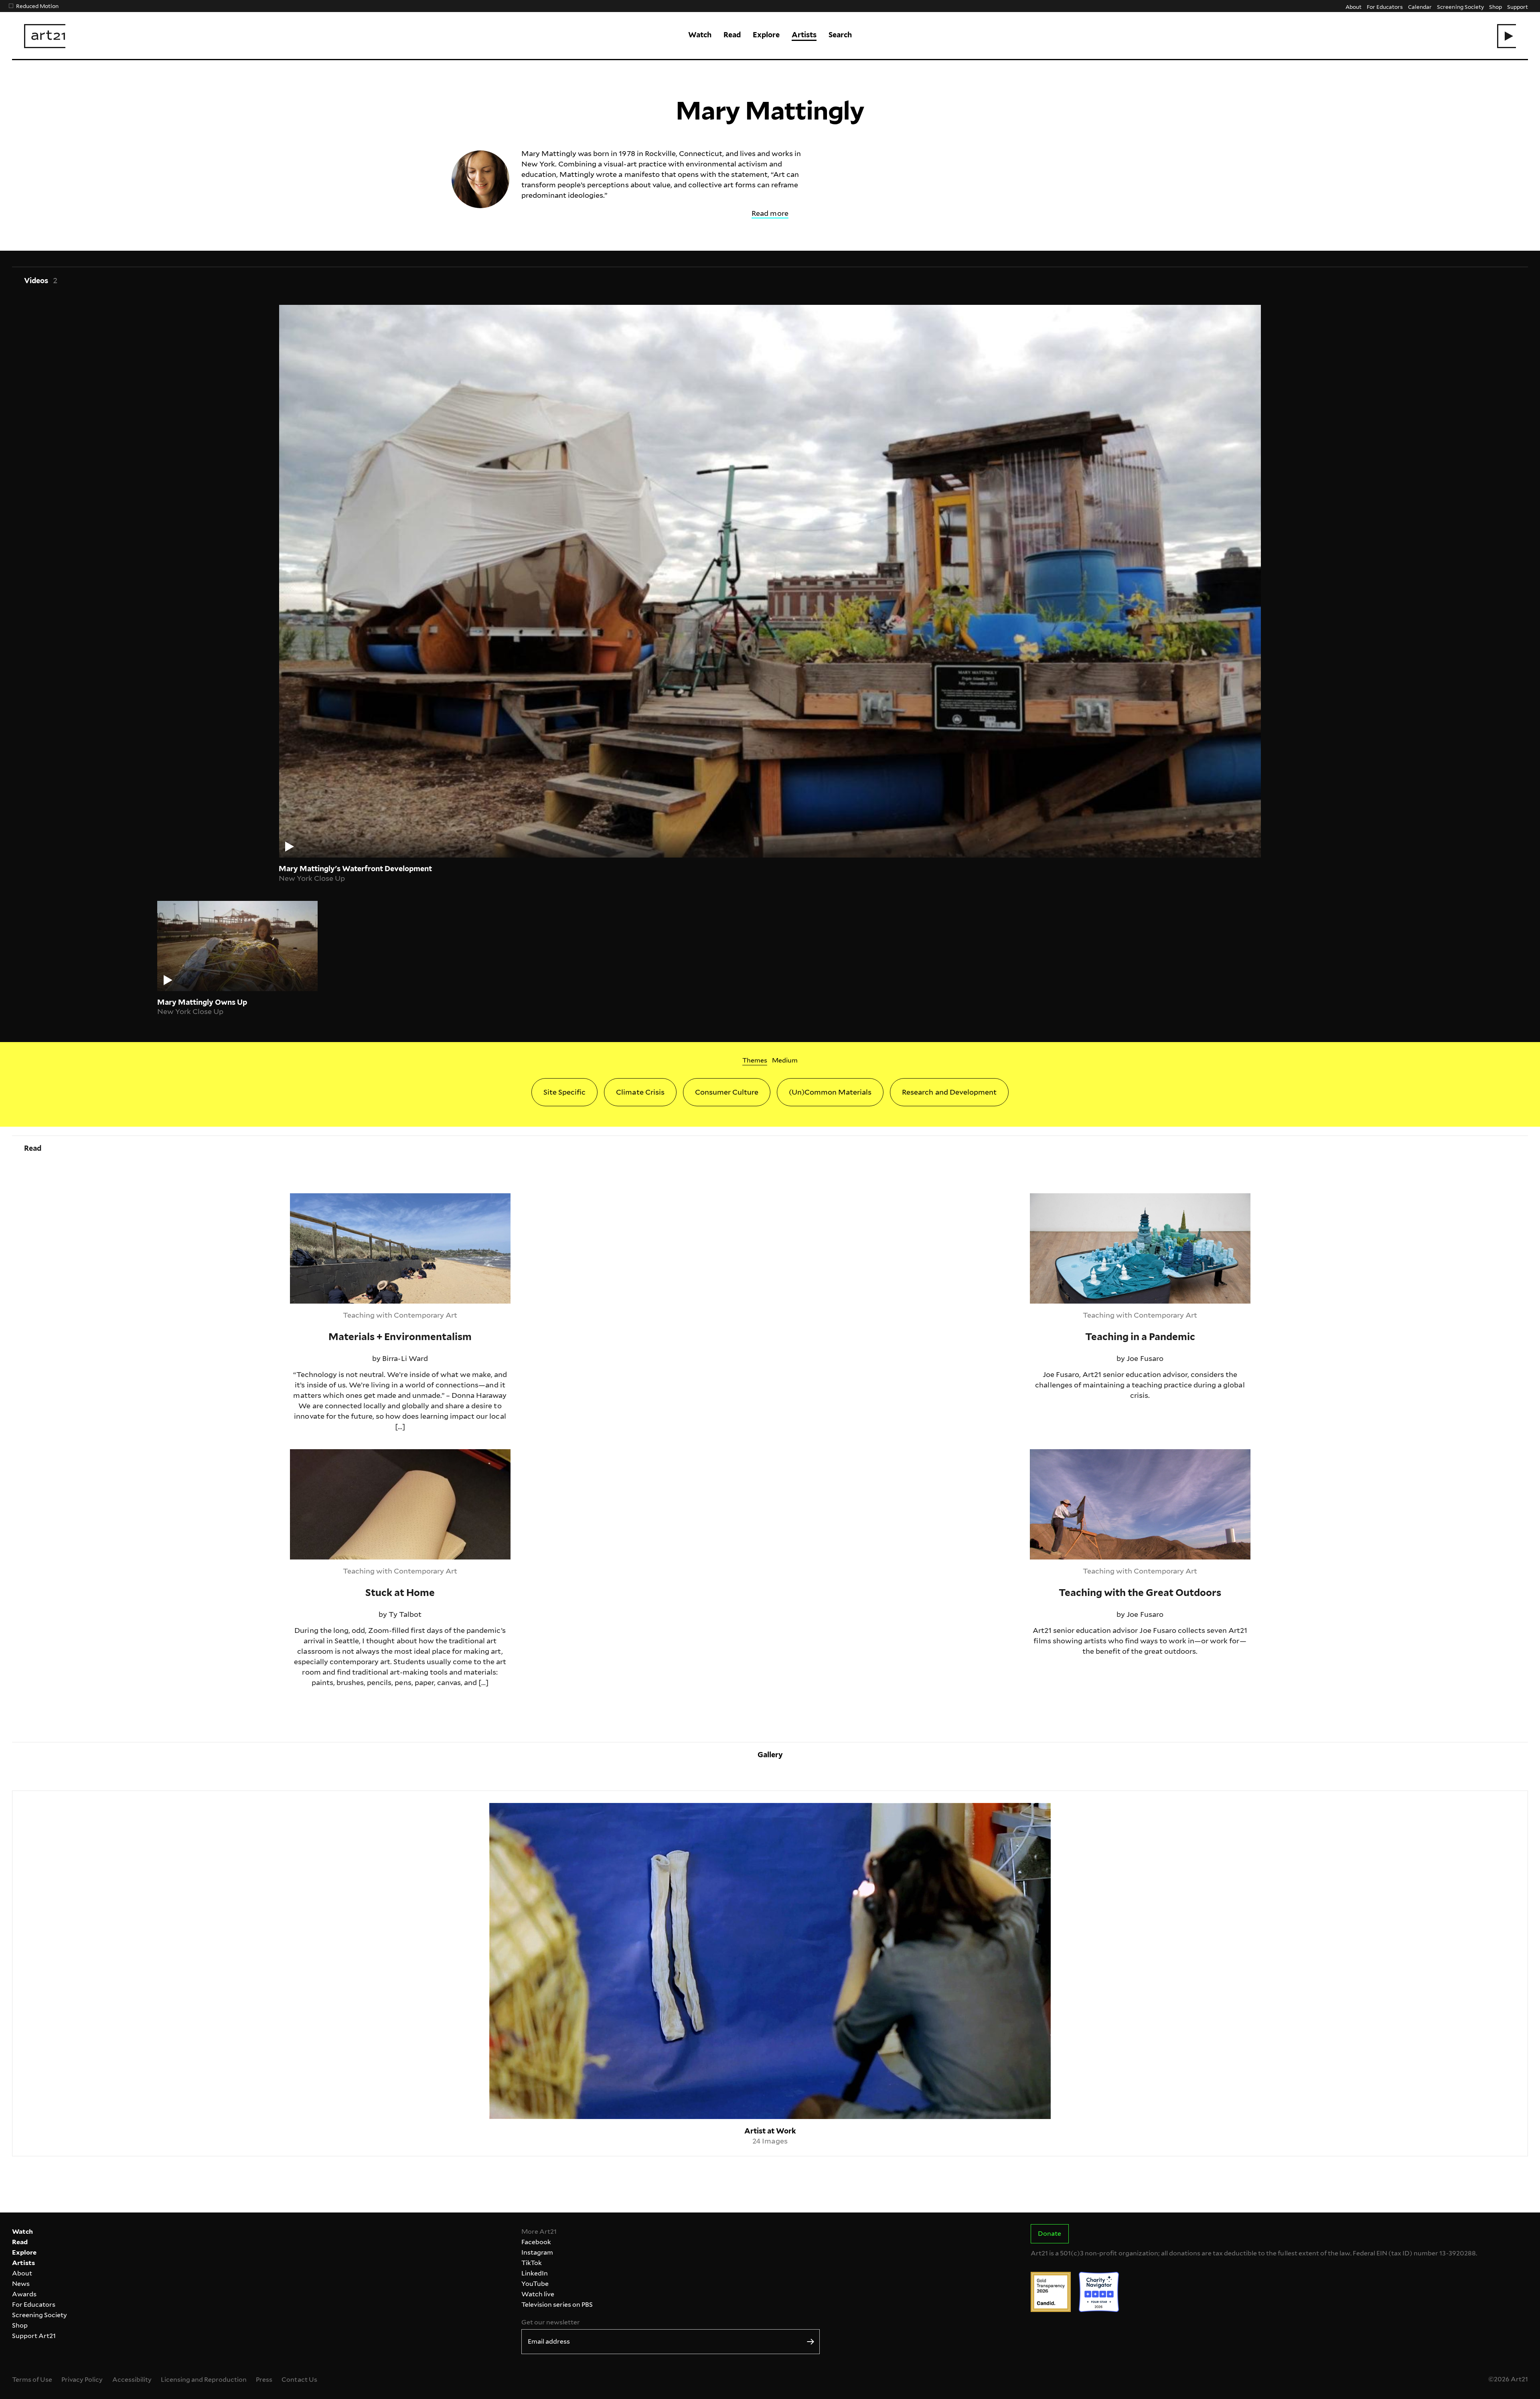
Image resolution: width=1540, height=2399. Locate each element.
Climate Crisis (640, 1092)
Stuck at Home (316, 1454)
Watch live (538, 2294)
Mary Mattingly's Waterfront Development (355, 869)
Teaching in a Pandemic (1070, 1198)
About (1354, 7)
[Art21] (45, 36)
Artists (804, 35)
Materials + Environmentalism (342, 1198)
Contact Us (299, 2380)
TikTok (532, 2263)
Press (264, 2380)
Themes (755, 1060)
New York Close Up (312, 878)
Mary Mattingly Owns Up (202, 1002)
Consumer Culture (727, 1092)
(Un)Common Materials (830, 1092)
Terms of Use (32, 2380)
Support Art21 (34, 2336)
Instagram (537, 2252)
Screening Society (1460, 7)
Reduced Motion (37, 6)
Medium (785, 1060)
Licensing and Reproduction (204, 2380)
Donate (1050, 2234)
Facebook (536, 2242)
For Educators (1385, 7)
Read (732, 35)
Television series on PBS (557, 2305)
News (21, 2284)
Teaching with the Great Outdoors (1089, 1454)
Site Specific (564, 1092)
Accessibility (132, 2380)
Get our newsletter (551, 2322)
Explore (766, 35)
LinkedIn (535, 2273)
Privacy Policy (82, 2380)
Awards (24, 2294)
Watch (700, 35)
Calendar (1420, 7)
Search (840, 35)
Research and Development (949, 1092)
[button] (1507, 36)
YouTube (535, 2284)
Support (1518, 7)
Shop (1495, 7)
